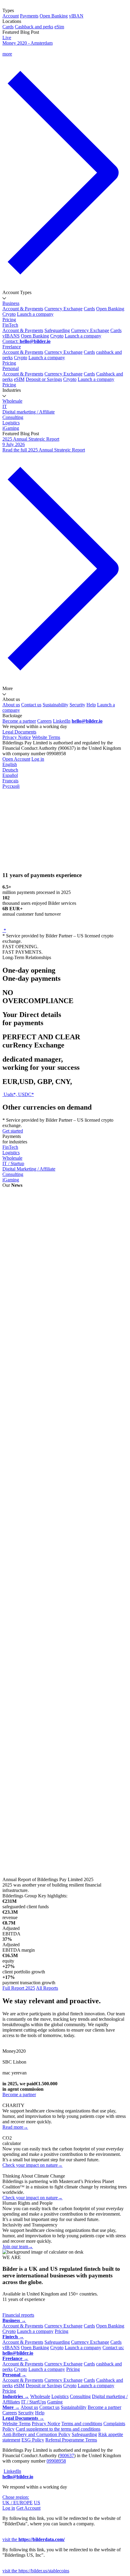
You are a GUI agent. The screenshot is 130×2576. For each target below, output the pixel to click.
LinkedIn (62, 721)
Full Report (13, 1332)
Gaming (55, 2402)
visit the (34, 2539)
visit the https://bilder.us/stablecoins (36, 2571)
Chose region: (16, 2497)
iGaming (11, 428)
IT (5, 406)
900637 (67, 2456)
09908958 (56, 2461)
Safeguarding (57, 330)
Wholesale (12, 401)
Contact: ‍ (26, 341)
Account (11, 16)
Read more (15, 2127)
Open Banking (54, 16)
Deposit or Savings (44, 379)
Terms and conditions (82, 2424)
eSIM (19, 379)
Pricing (9, 320)
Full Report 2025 (19, 1988)
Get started (13, 1131)
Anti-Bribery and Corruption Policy (36, 2434)
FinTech (10, 325)
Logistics (11, 423)
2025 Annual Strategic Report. (57, 1218)
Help (91, 705)
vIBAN (76, 16)
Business (11, 303)
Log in (38, 759)
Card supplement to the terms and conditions (58, 2429)
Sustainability (55, 705)
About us (11, 705)
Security (77, 705)
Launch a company (35, 314)
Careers (44, 721)
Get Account (28, 2508)
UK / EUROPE (18, 2503)
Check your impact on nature (32, 2165)
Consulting (13, 417)
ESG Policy (33, 2440)
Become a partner (19, 721)
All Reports (47, 1988)
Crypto (9, 314)
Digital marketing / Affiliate (29, 412)
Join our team (18, 2246)
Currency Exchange (63, 309)
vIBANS (11, 336)
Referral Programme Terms (71, 2440)
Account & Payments (23, 309)
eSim (59, 27)
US (37, 2503)
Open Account (16, 759)
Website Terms (46, 737)
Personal (11, 368)
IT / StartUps (34, 2402)
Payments (29, 16)
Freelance (12, 347)
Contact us (31, 705)
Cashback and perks (34, 27)
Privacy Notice (17, 737)
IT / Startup (13, 1163)
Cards (8, 27)
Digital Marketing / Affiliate (29, 1169)
